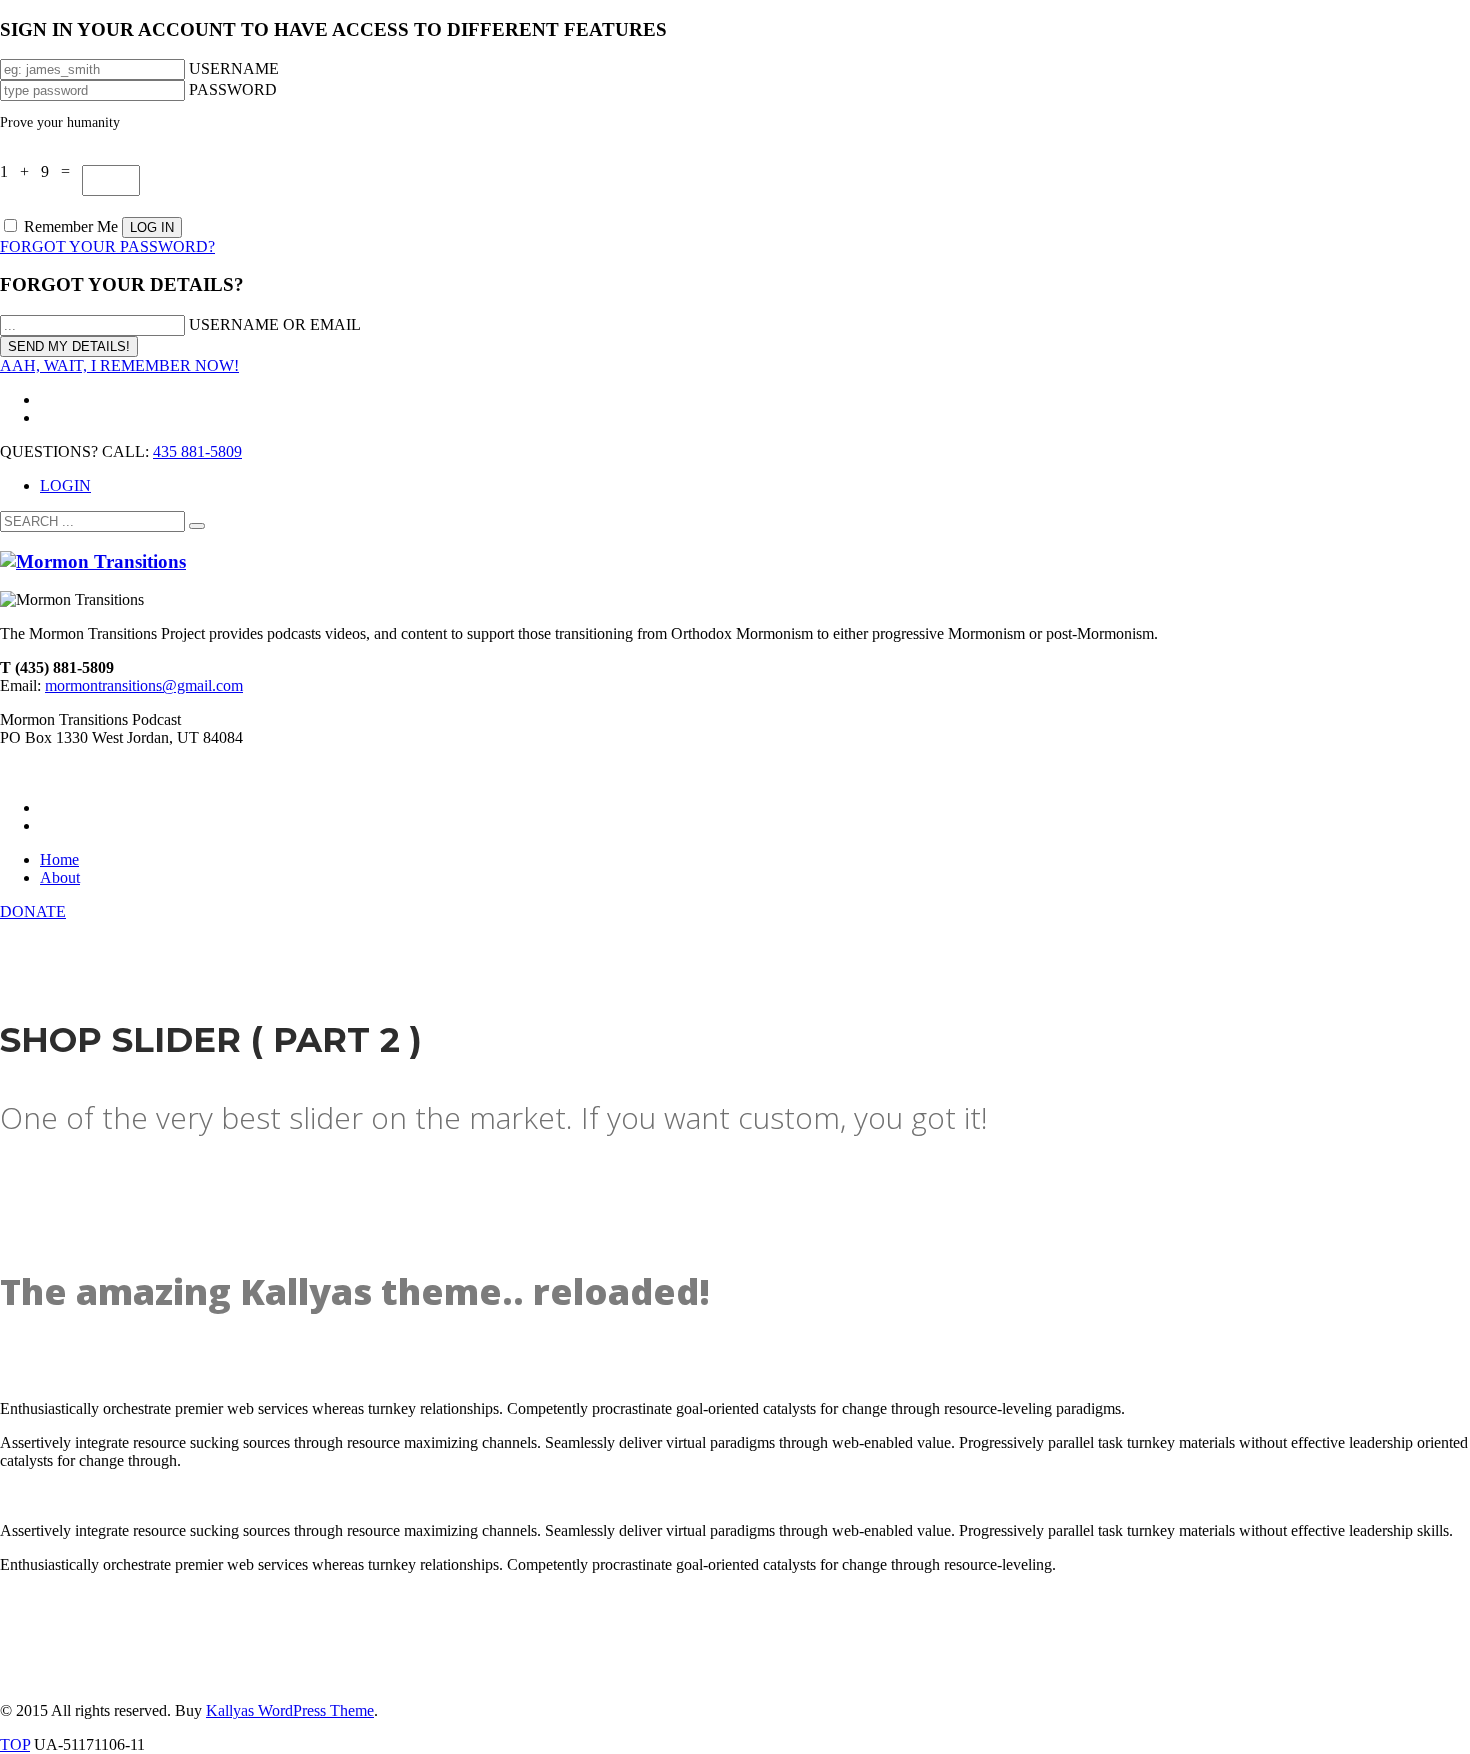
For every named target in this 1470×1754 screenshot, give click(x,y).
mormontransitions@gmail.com (144, 685)
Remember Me (71, 226)
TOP (15, 1744)
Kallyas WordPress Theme (290, 1710)
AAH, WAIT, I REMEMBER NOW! (119, 365)
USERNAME (234, 68)
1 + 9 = (41, 171)
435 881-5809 (197, 451)
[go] (197, 526)
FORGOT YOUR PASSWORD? (107, 246)
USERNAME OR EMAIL (275, 324)
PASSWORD (233, 89)
